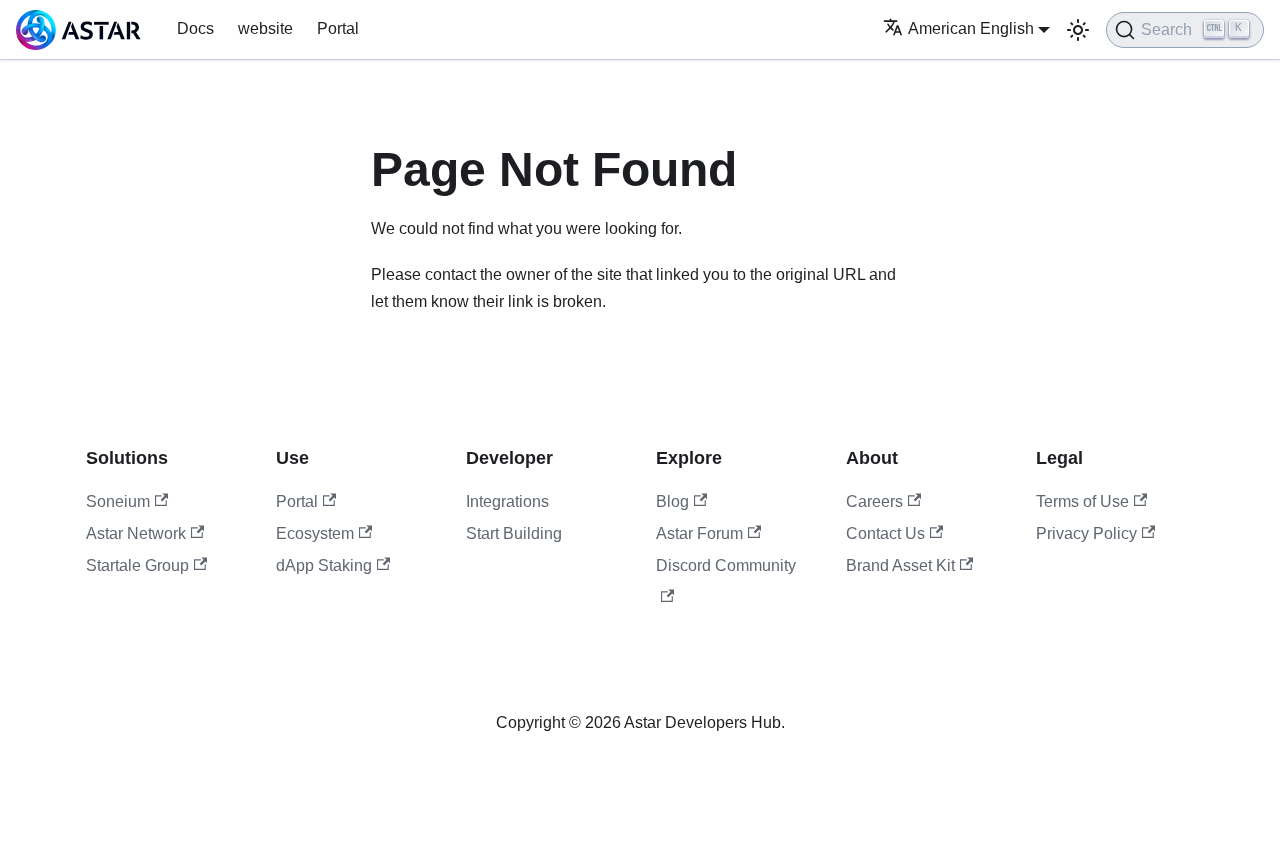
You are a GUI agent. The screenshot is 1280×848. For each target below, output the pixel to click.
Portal (338, 28)
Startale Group (137, 565)
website (265, 28)
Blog (672, 501)
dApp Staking (324, 565)
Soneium (118, 501)
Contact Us (885, 533)
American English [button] (971, 28)
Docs (195, 28)
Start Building (514, 533)
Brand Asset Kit (900, 565)
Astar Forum (699, 533)
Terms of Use (1082, 501)
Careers (874, 501)
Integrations (507, 501)
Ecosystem (315, 533)
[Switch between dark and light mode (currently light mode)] (1078, 30)
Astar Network (136, 533)
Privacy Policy (1086, 533)
